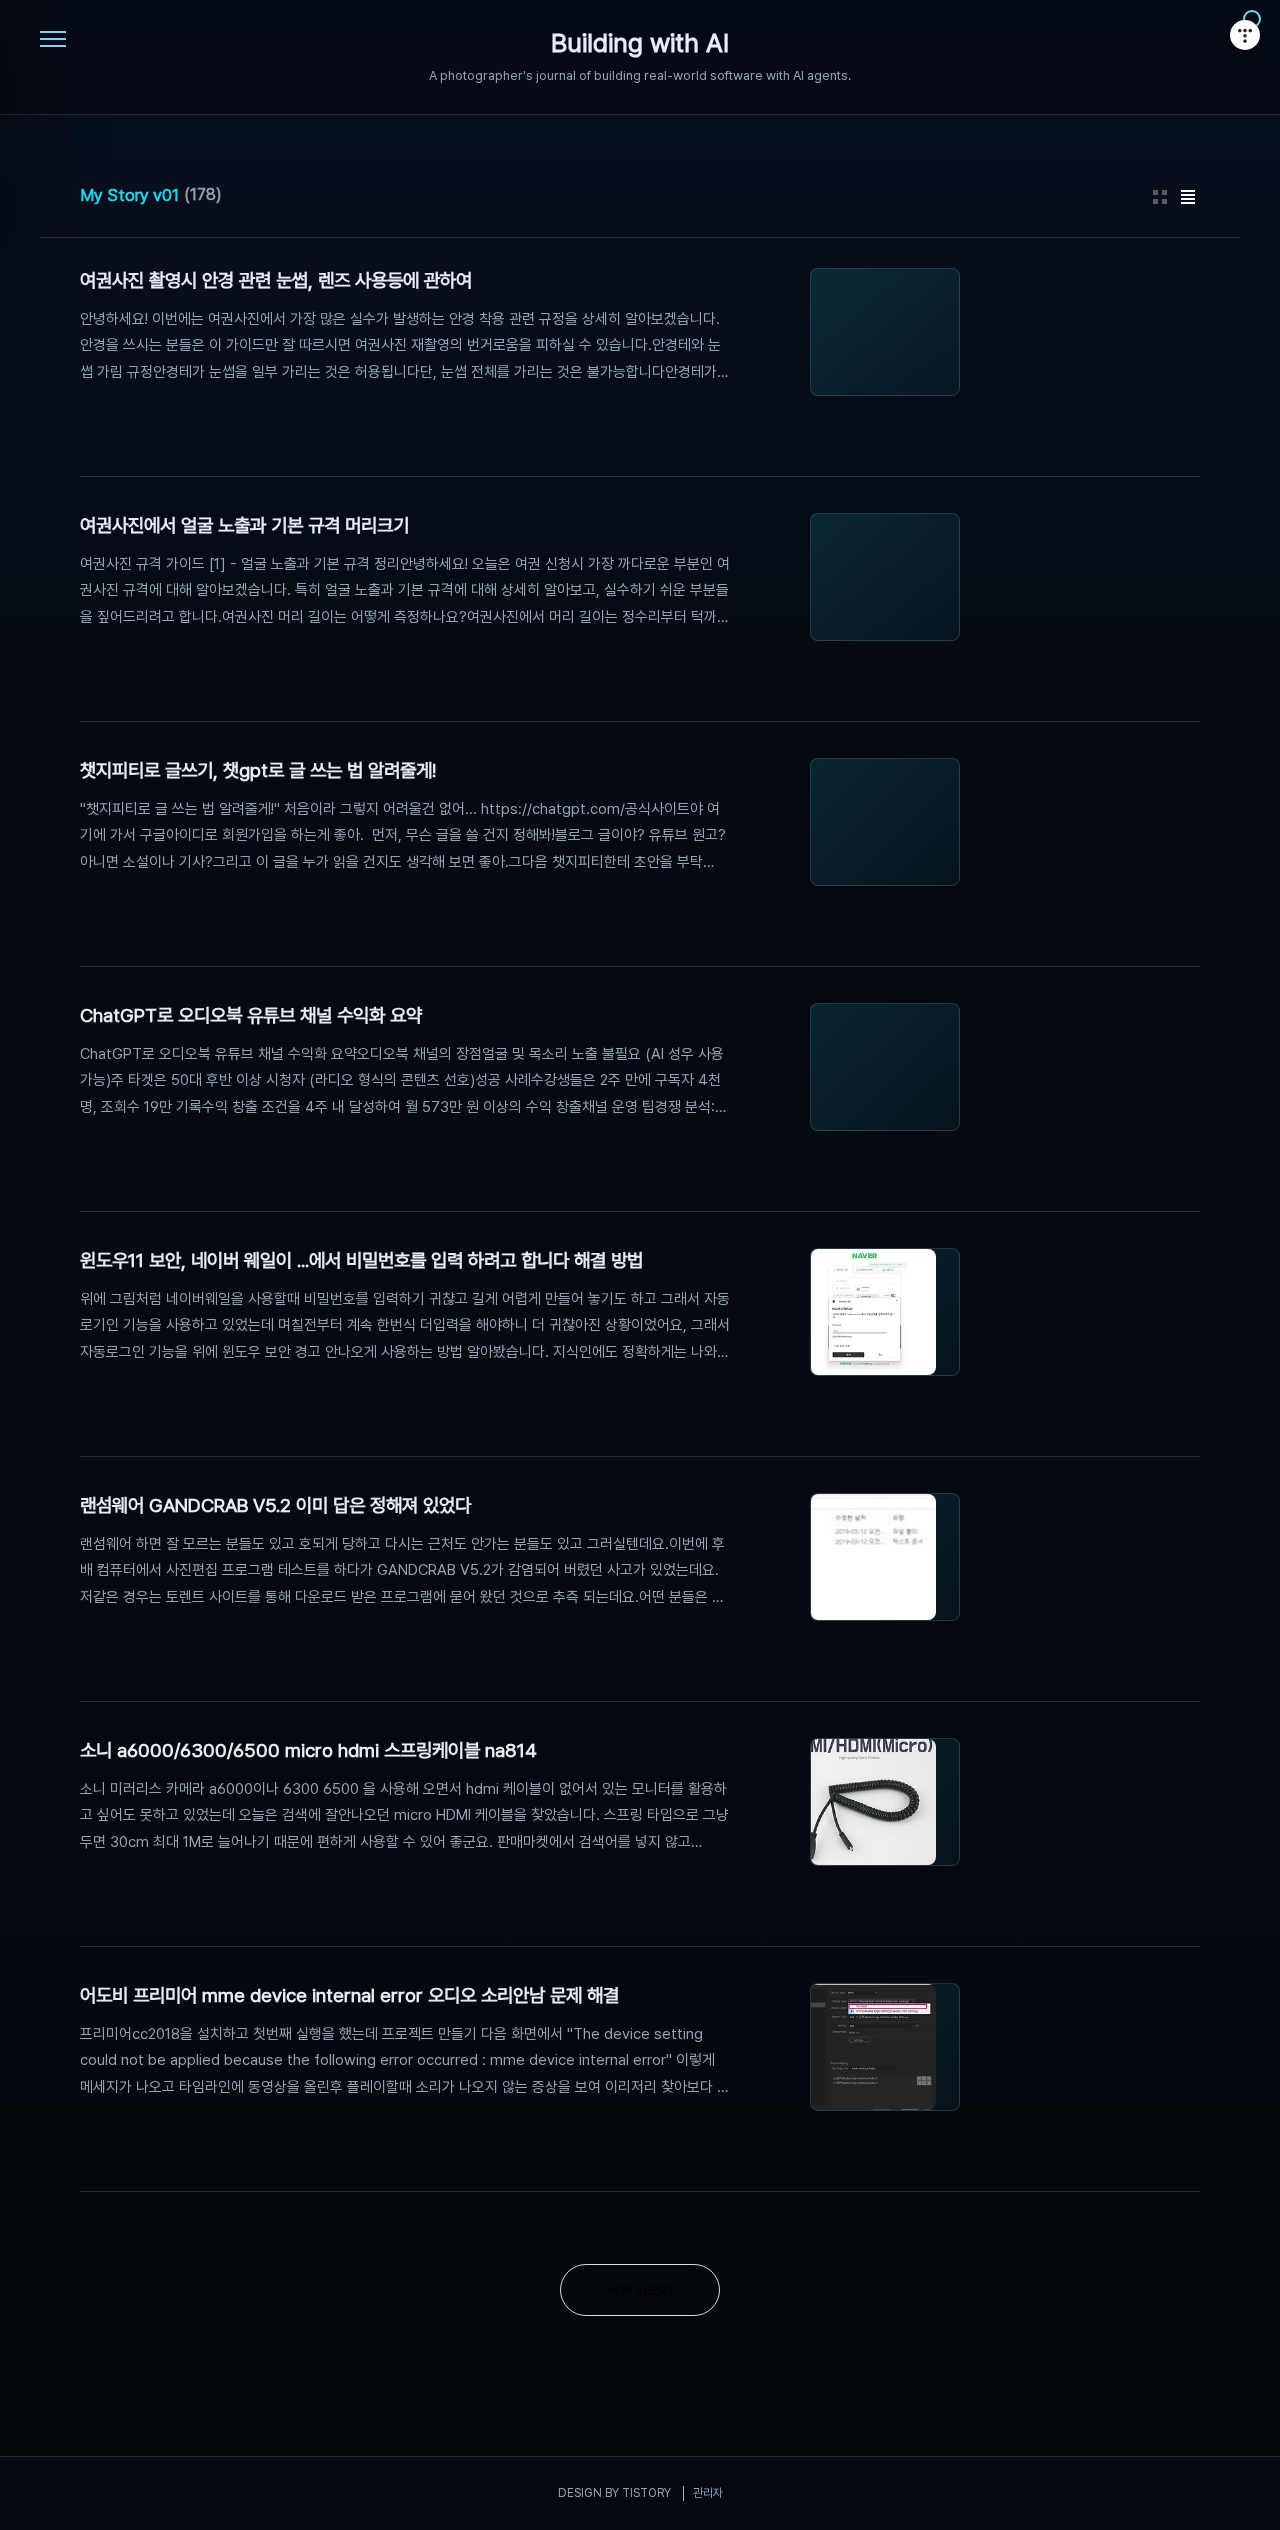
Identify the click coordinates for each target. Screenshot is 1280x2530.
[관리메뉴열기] (1245, 35)
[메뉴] (53, 40)
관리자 (708, 2493)
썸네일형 (1160, 197)
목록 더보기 (640, 2290)
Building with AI (640, 44)
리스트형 (1188, 197)
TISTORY (646, 2493)
